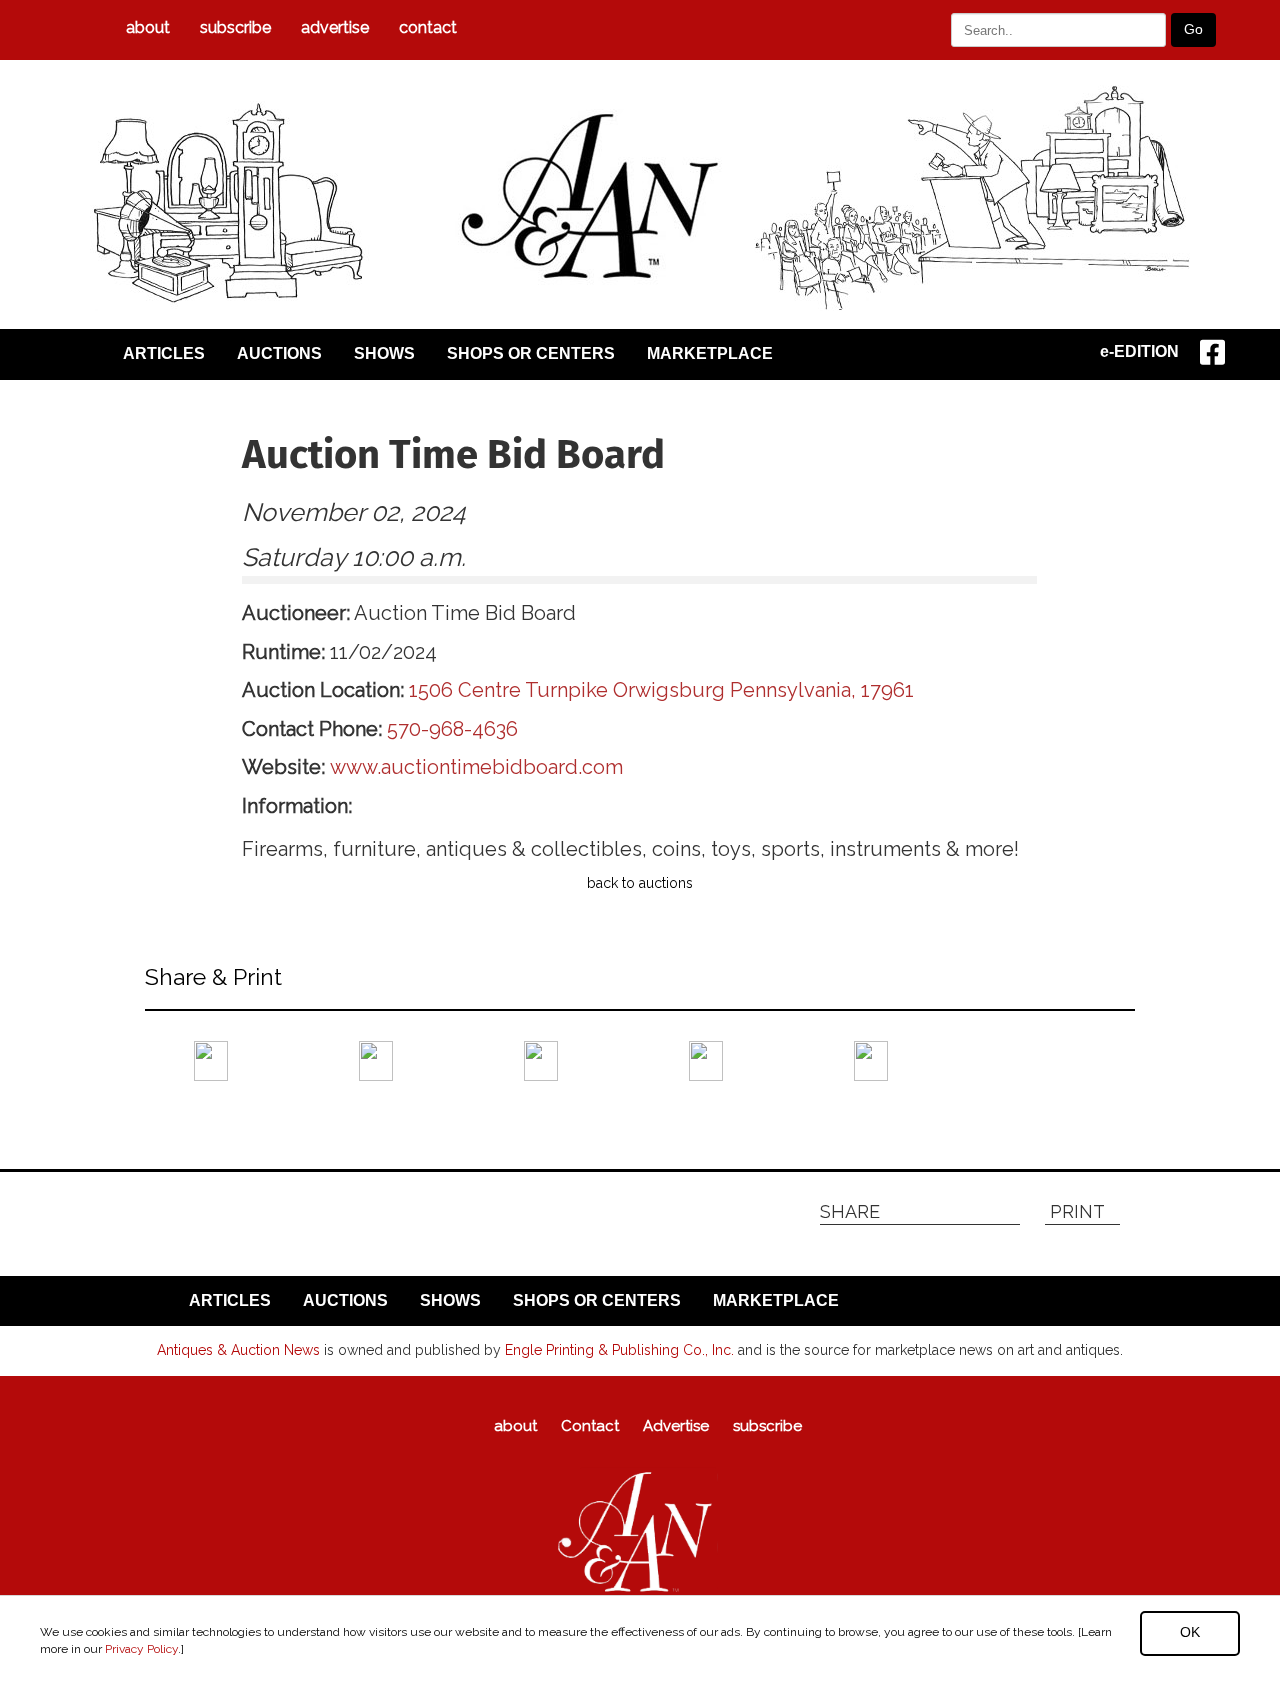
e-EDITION (1139, 351)
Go (1193, 29)
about (148, 27)
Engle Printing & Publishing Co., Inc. (619, 1350)
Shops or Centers (531, 353)
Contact (428, 27)
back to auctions (640, 883)
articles (164, 353)
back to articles (194, 1118)
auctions (279, 353)
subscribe (235, 27)
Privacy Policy (141, 1649)
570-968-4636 (452, 729)
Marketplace (710, 353)
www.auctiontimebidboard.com (476, 767)
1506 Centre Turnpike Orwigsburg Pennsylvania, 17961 (661, 690)
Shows (384, 353)
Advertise (335, 27)
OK (1190, 1632)
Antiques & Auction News (238, 1350)
